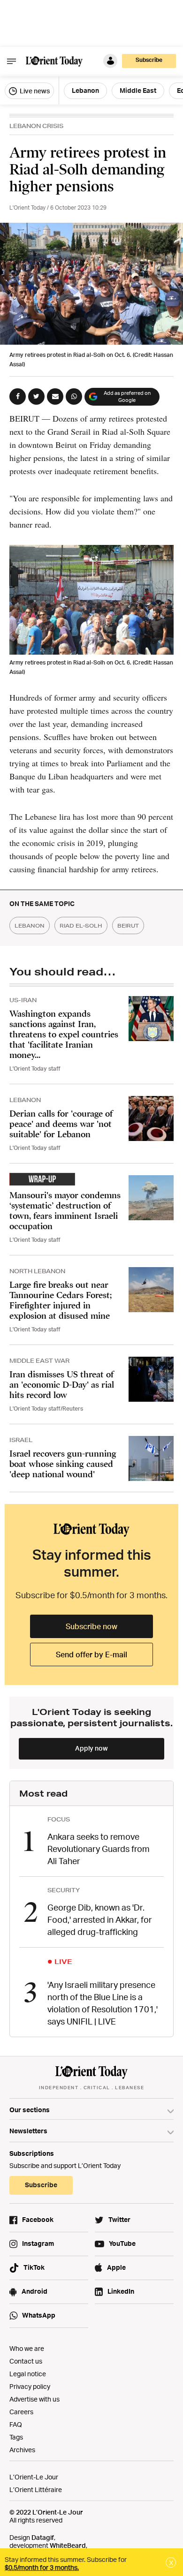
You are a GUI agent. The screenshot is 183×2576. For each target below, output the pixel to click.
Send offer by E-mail (91, 1654)
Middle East (138, 90)
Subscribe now (91, 1626)
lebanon (30, 925)
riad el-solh (81, 925)
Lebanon (85, 90)
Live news (34, 91)
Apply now (91, 1748)
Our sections (30, 2110)
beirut (128, 925)
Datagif (43, 2537)
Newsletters (28, 2131)
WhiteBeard (68, 2545)
